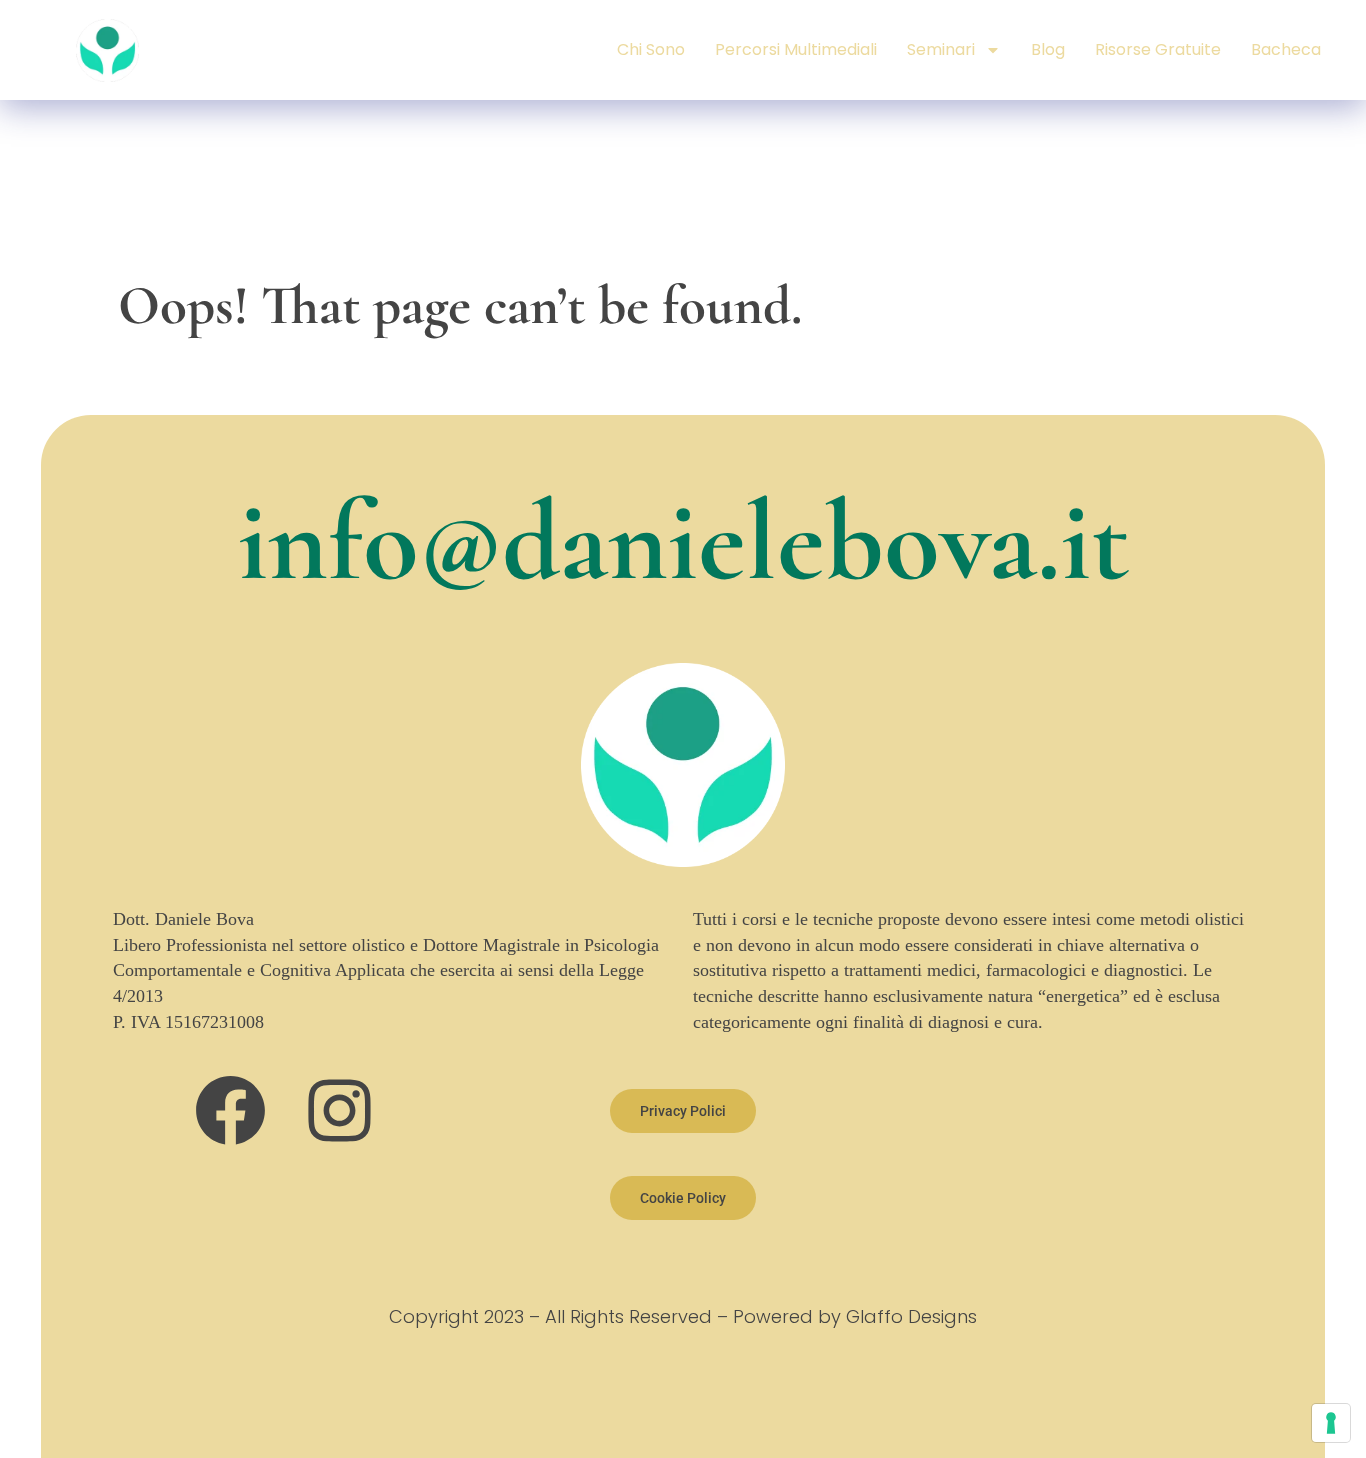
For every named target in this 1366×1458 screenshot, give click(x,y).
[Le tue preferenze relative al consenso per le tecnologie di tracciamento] (1331, 1423)
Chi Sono (651, 49)
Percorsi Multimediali (796, 49)
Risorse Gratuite (1158, 49)
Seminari (941, 49)
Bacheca (1286, 49)
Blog (1048, 49)
